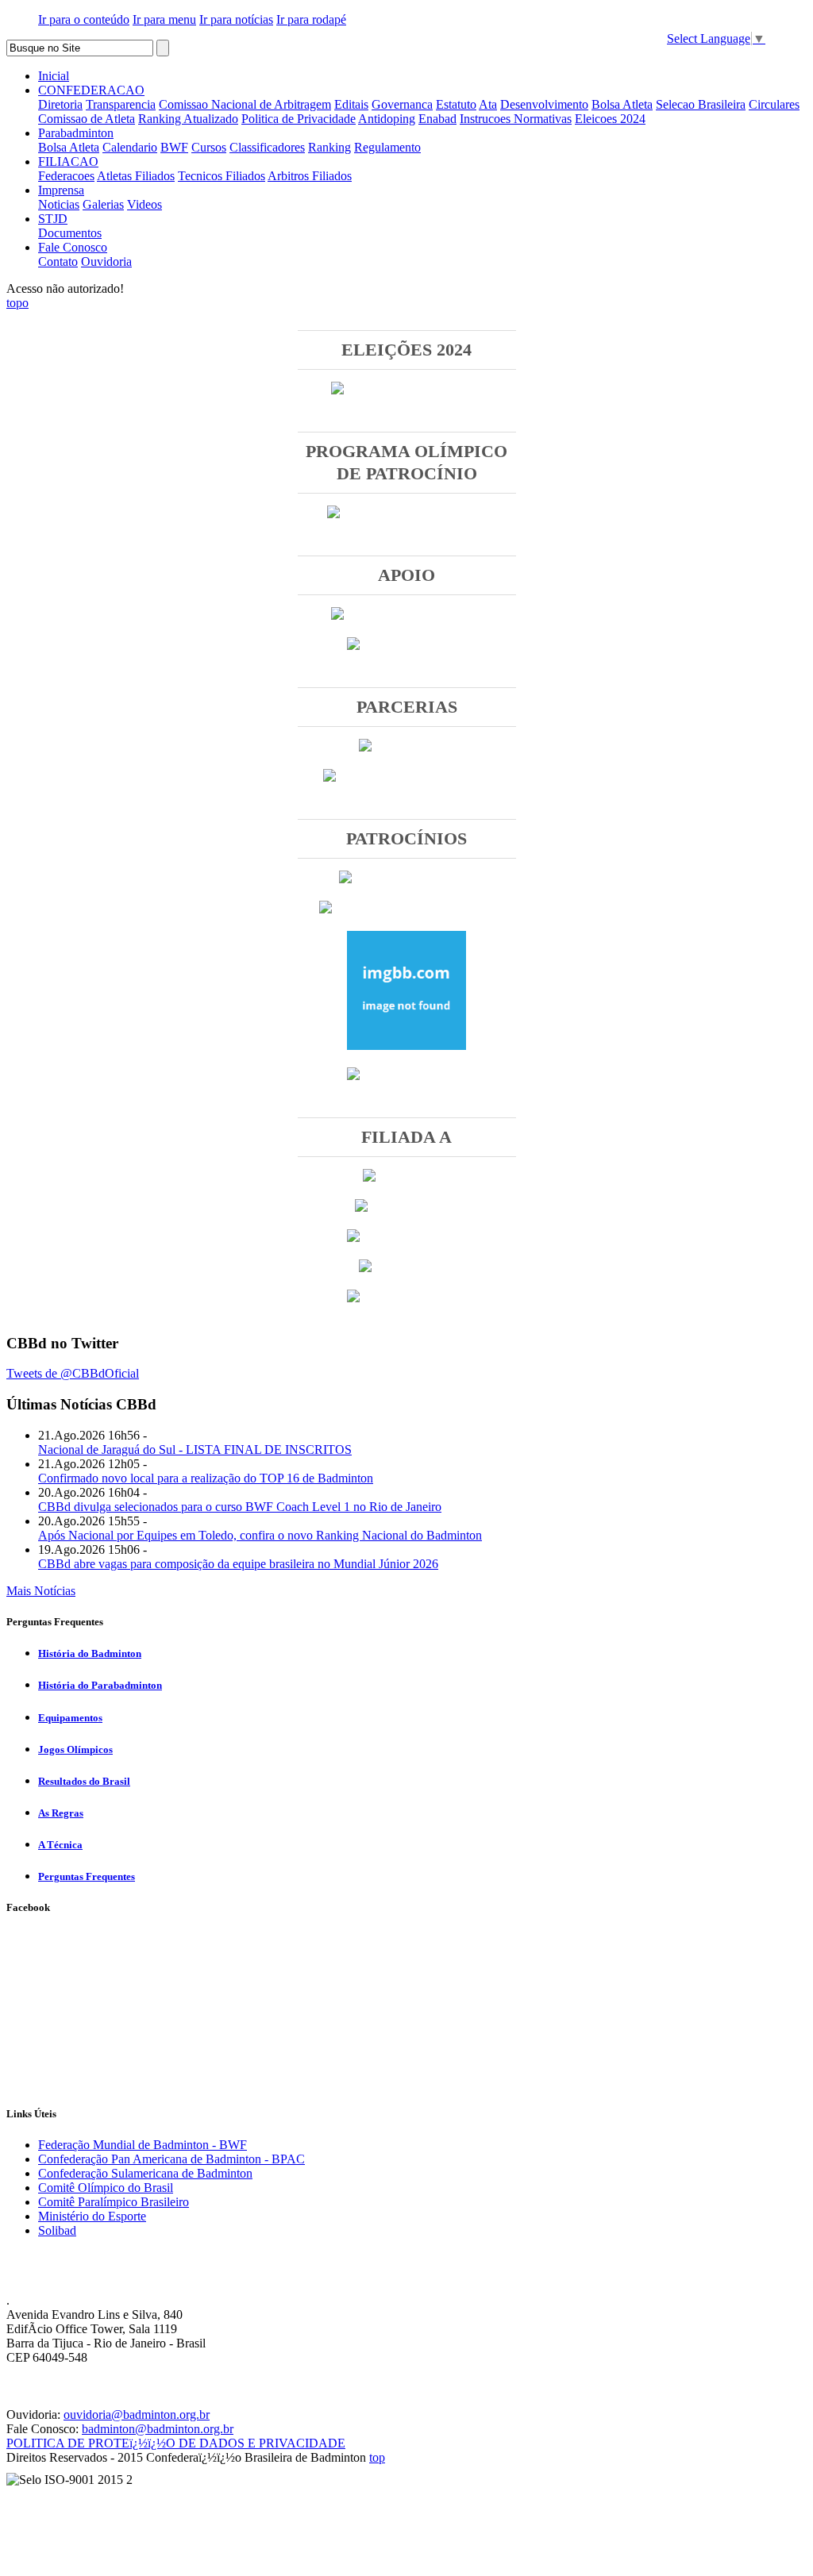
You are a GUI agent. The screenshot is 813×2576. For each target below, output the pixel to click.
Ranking (329, 147)
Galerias (103, 204)
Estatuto (456, 104)
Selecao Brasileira (701, 104)
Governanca (402, 104)
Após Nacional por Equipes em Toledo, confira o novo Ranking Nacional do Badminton (260, 1535)
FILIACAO (68, 161)
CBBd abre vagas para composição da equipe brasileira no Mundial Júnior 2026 (238, 1564)
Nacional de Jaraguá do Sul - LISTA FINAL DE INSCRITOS (195, 1449)
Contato (58, 261)
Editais (351, 104)
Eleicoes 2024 (610, 119)
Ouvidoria (106, 261)
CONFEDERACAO (91, 90)
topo (17, 303)
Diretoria (60, 104)
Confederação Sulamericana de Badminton (145, 2173)
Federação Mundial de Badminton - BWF (143, 2145)
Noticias (59, 204)
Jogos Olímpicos (75, 1749)
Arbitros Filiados (310, 176)
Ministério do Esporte (92, 2216)
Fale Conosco (73, 247)
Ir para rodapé (311, 19)
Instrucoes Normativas (516, 119)
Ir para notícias (236, 19)
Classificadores (267, 147)
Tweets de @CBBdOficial (73, 1373)
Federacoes (66, 176)
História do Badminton (90, 1653)
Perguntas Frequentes (87, 1876)
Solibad (57, 2230)
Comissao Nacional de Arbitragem (245, 104)
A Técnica (60, 1845)
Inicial (54, 76)
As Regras (61, 1813)
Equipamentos (70, 1718)
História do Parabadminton (100, 1685)
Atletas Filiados (136, 176)
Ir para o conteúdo (84, 19)
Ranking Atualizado (188, 119)
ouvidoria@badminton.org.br (137, 2415)
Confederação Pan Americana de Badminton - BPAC (171, 2159)
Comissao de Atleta (87, 119)
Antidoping (387, 119)
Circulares (774, 104)
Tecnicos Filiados (222, 176)
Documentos (70, 233)
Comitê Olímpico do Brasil (106, 2188)
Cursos (209, 147)
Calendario (130, 147)
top (377, 2457)
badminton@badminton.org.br (158, 2429)
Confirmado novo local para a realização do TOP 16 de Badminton (206, 1478)
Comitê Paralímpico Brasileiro (114, 2202)
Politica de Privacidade (299, 119)
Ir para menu (164, 19)
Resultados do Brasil (84, 1781)
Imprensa (61, 190)
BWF (174, 147)
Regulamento (387, 147)
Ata (488, 104)
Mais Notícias (41, 1591)
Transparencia (121, 104)
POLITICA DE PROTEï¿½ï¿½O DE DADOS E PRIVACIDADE (176, 2443)
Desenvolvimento (544, 104)
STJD (53, 219)
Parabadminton (76, 133)
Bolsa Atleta (622, 104)
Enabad (437, 119)
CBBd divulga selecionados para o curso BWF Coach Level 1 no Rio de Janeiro (240, 1507)
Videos (144, 204)
